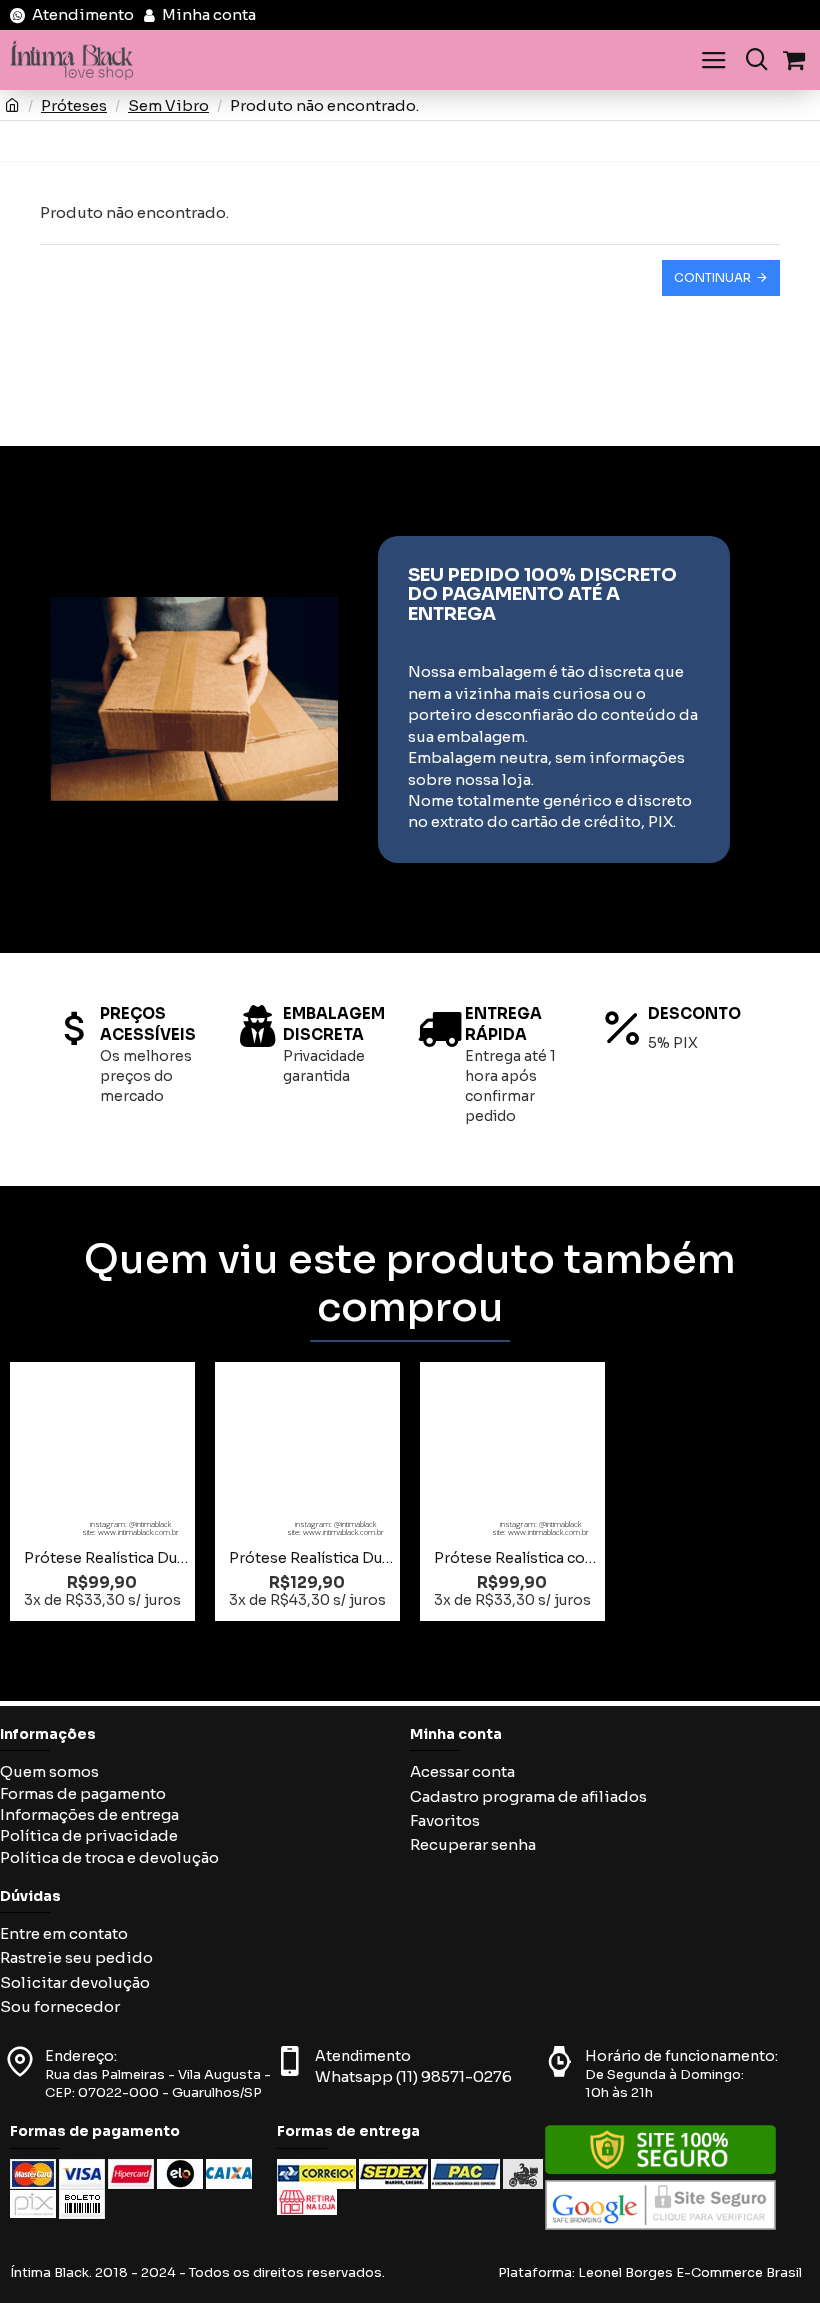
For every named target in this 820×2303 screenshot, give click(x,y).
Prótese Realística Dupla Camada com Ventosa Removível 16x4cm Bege (106, 1558)
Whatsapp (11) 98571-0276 (413, 2076)
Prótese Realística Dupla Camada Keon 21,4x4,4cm (311, 1558)
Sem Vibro (168, 105)
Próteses (74, 105)
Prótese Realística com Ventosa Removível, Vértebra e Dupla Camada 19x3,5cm (516, 1558)
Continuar (712, 277)
